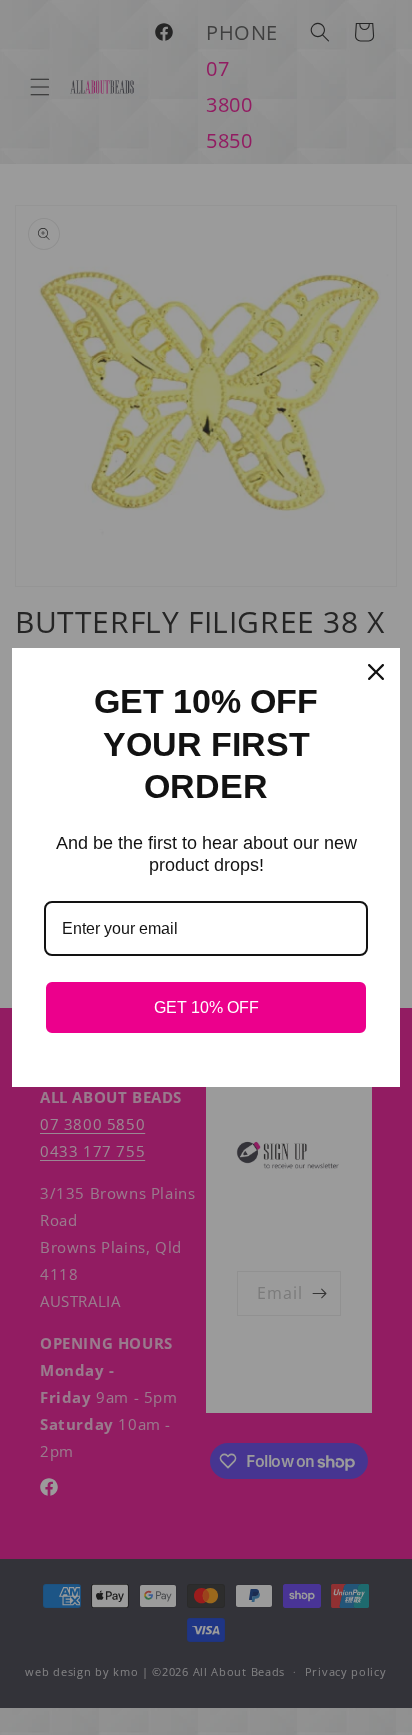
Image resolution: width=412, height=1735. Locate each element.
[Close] (376, 672)
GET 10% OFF (206, 1007)
